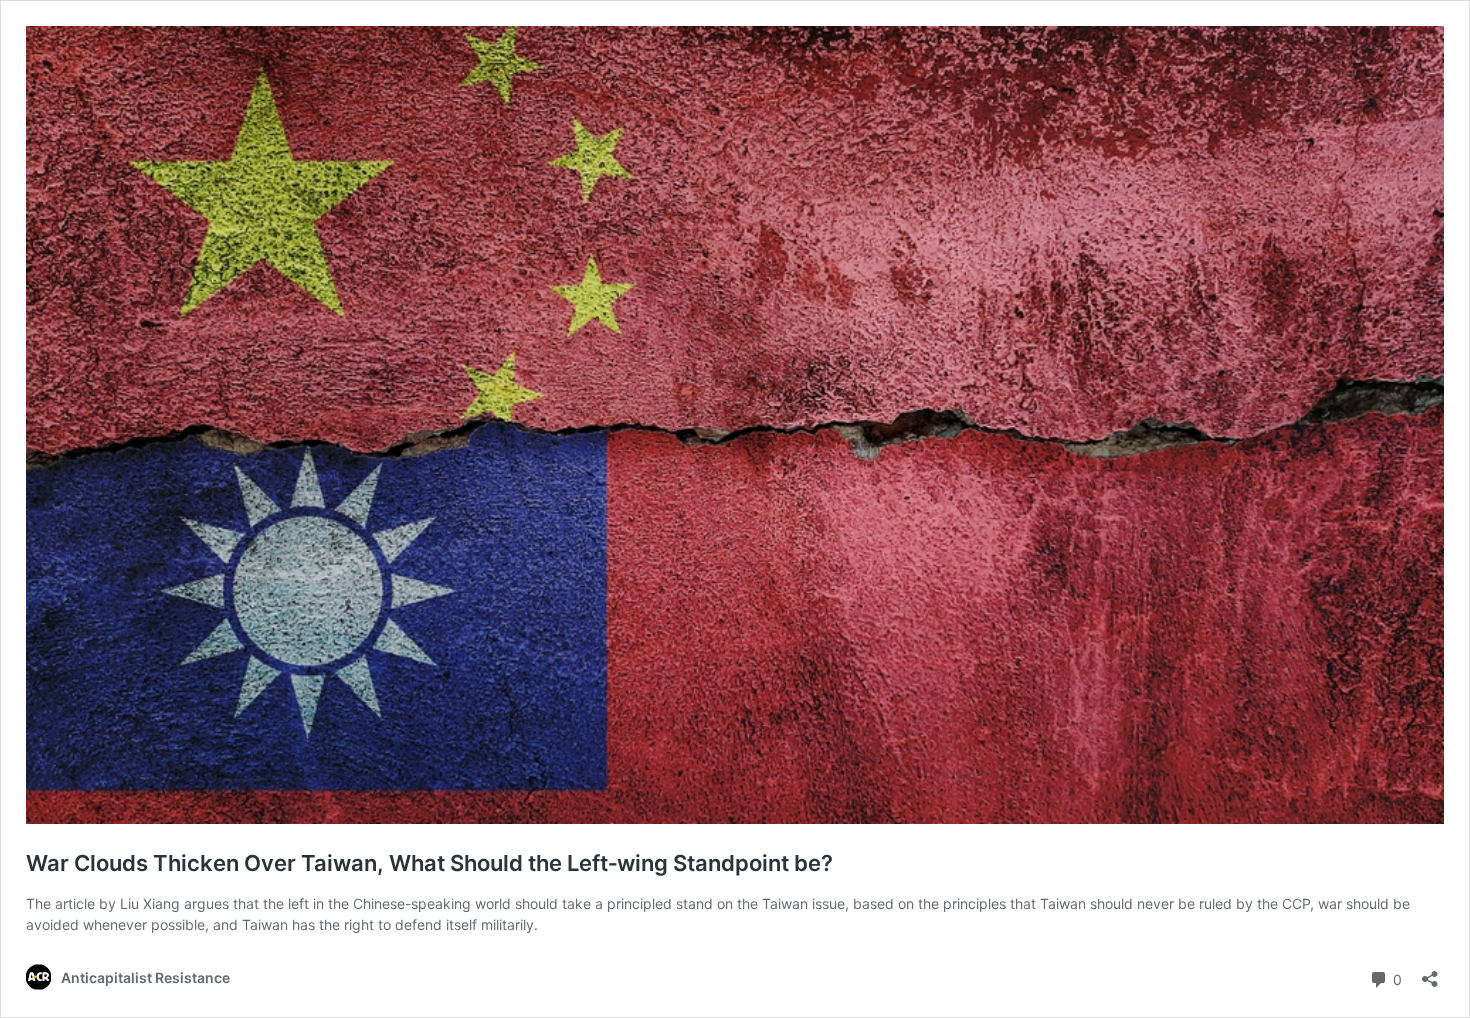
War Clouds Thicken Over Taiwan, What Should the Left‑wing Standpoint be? (429, 863)
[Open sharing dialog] (1430, 972)
